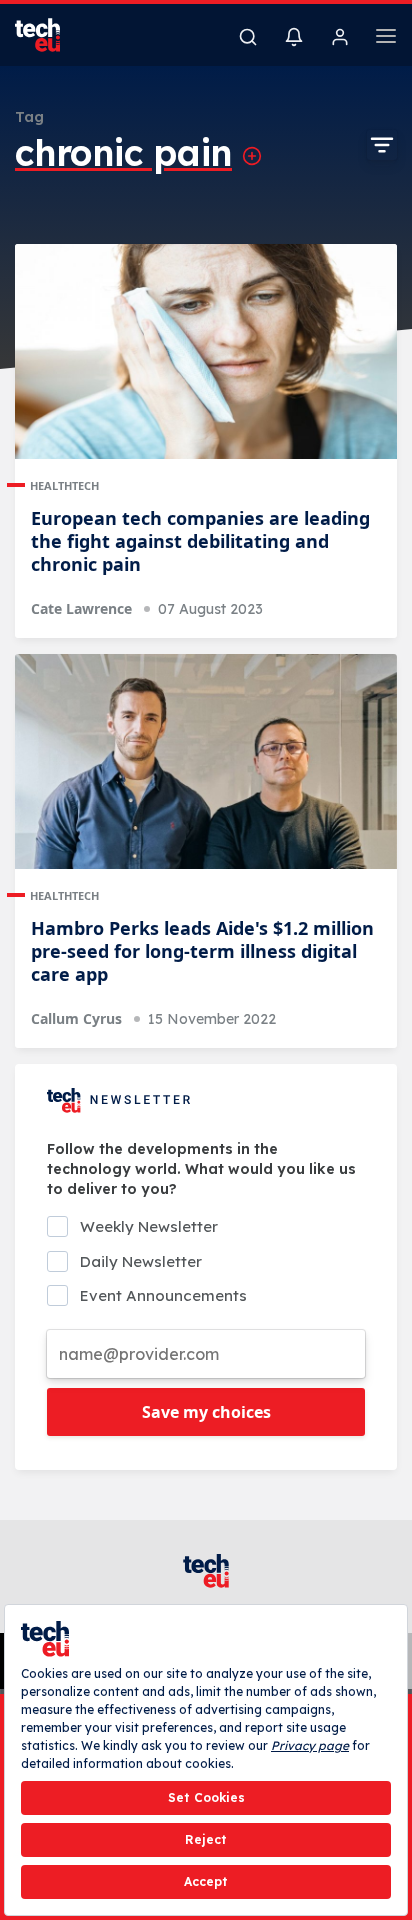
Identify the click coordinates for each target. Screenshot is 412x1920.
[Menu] (386, 39)
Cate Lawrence (81, 608)
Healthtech (64, 485)
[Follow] (252, 156)
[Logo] (50, 35)
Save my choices (206, 1412)
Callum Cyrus (76, 1018)
